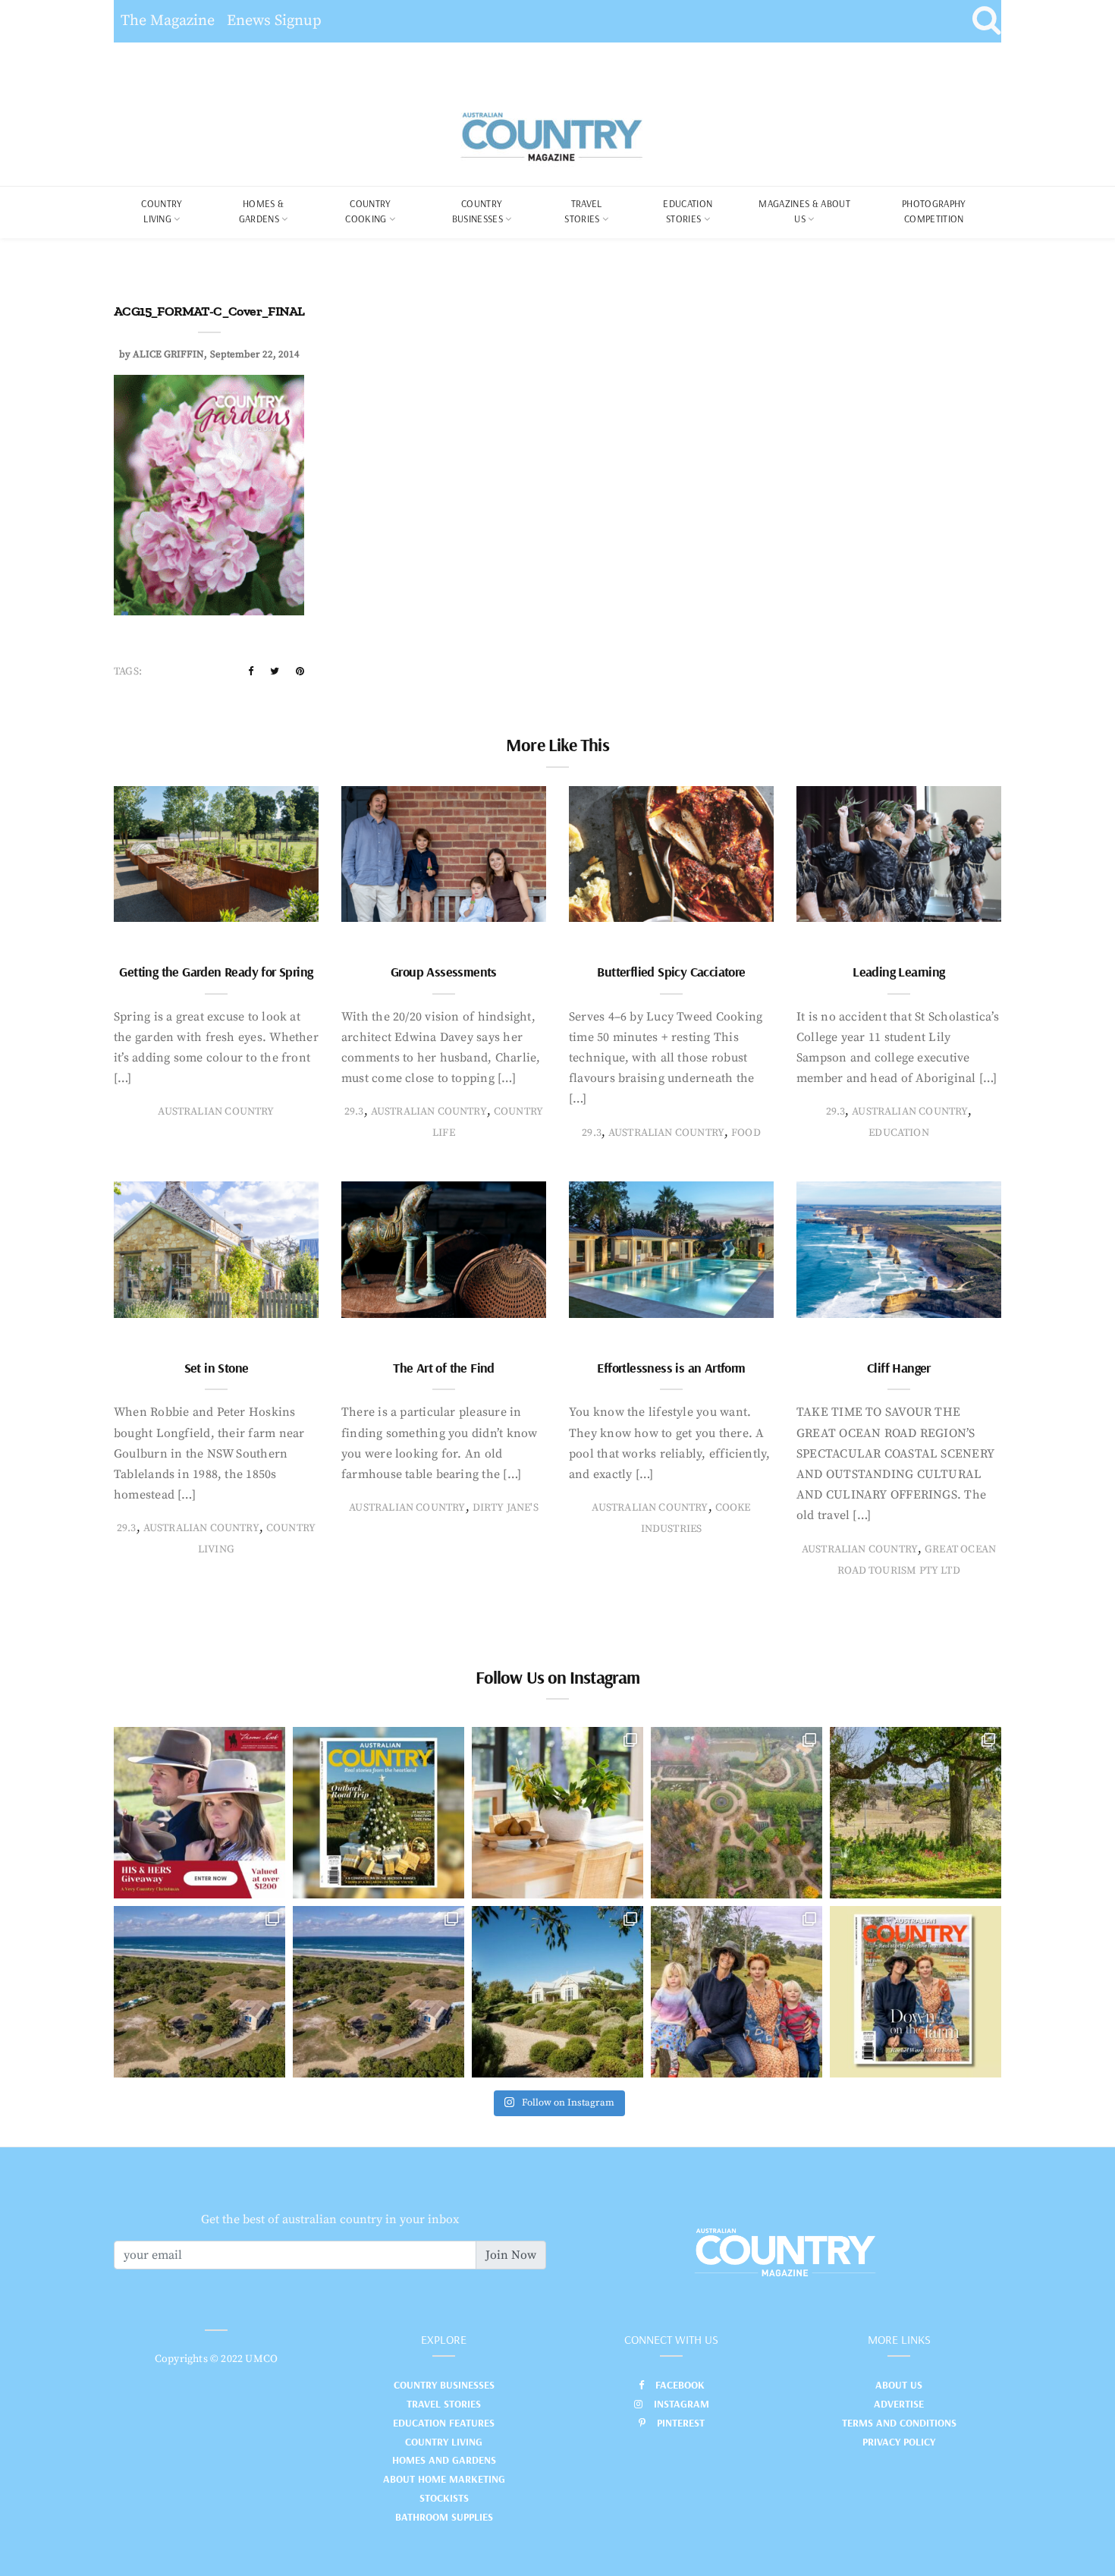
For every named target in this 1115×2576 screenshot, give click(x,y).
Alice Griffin (168, 354)
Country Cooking (368, 211)
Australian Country (216, 1112)
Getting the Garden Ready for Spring (216, 972)
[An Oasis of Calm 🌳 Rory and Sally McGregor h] (557, 1992)
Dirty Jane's (506, 1508)
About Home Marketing (444, 2479)
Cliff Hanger (899, 1368)
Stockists (444, 2498)
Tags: (128, 672)
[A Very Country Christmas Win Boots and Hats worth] (199, 1813)
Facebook (680, 2385)
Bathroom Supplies (444, 2517)
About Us (899, 2385)
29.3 (354, 1112)
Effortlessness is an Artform (671, 1368)
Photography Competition (934, 211)
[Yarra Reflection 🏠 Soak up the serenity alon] (737, 1813)
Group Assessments (444, 972)
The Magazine (168, 21)
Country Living (444, 2442)
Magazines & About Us (804, 211)
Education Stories (688, 211)
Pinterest (681, 2423)
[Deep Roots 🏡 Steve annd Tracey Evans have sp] (916, 1813)
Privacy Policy (899, 2442)
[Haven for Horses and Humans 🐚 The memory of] (199, 1992)
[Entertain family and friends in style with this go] (557, 1813)
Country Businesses (477, 211)
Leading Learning (898, 972)
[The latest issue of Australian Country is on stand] (378, 1813)
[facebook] (251, 672)
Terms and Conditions (899, 2423)
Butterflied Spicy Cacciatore (671, 972)
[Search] (986, 21)
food (746, 1133)
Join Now (511, 2255)
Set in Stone (217, 1368)
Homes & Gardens (262, 211)
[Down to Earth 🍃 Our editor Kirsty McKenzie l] (737, 1992)
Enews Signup (274, 21)
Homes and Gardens (444, 2460)
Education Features (444, 2423)
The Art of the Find (444, 1368)
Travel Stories (583, 211)
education (899, 1133)
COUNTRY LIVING (162, 211)
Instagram (682, 2404)
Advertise (899, 2404)
